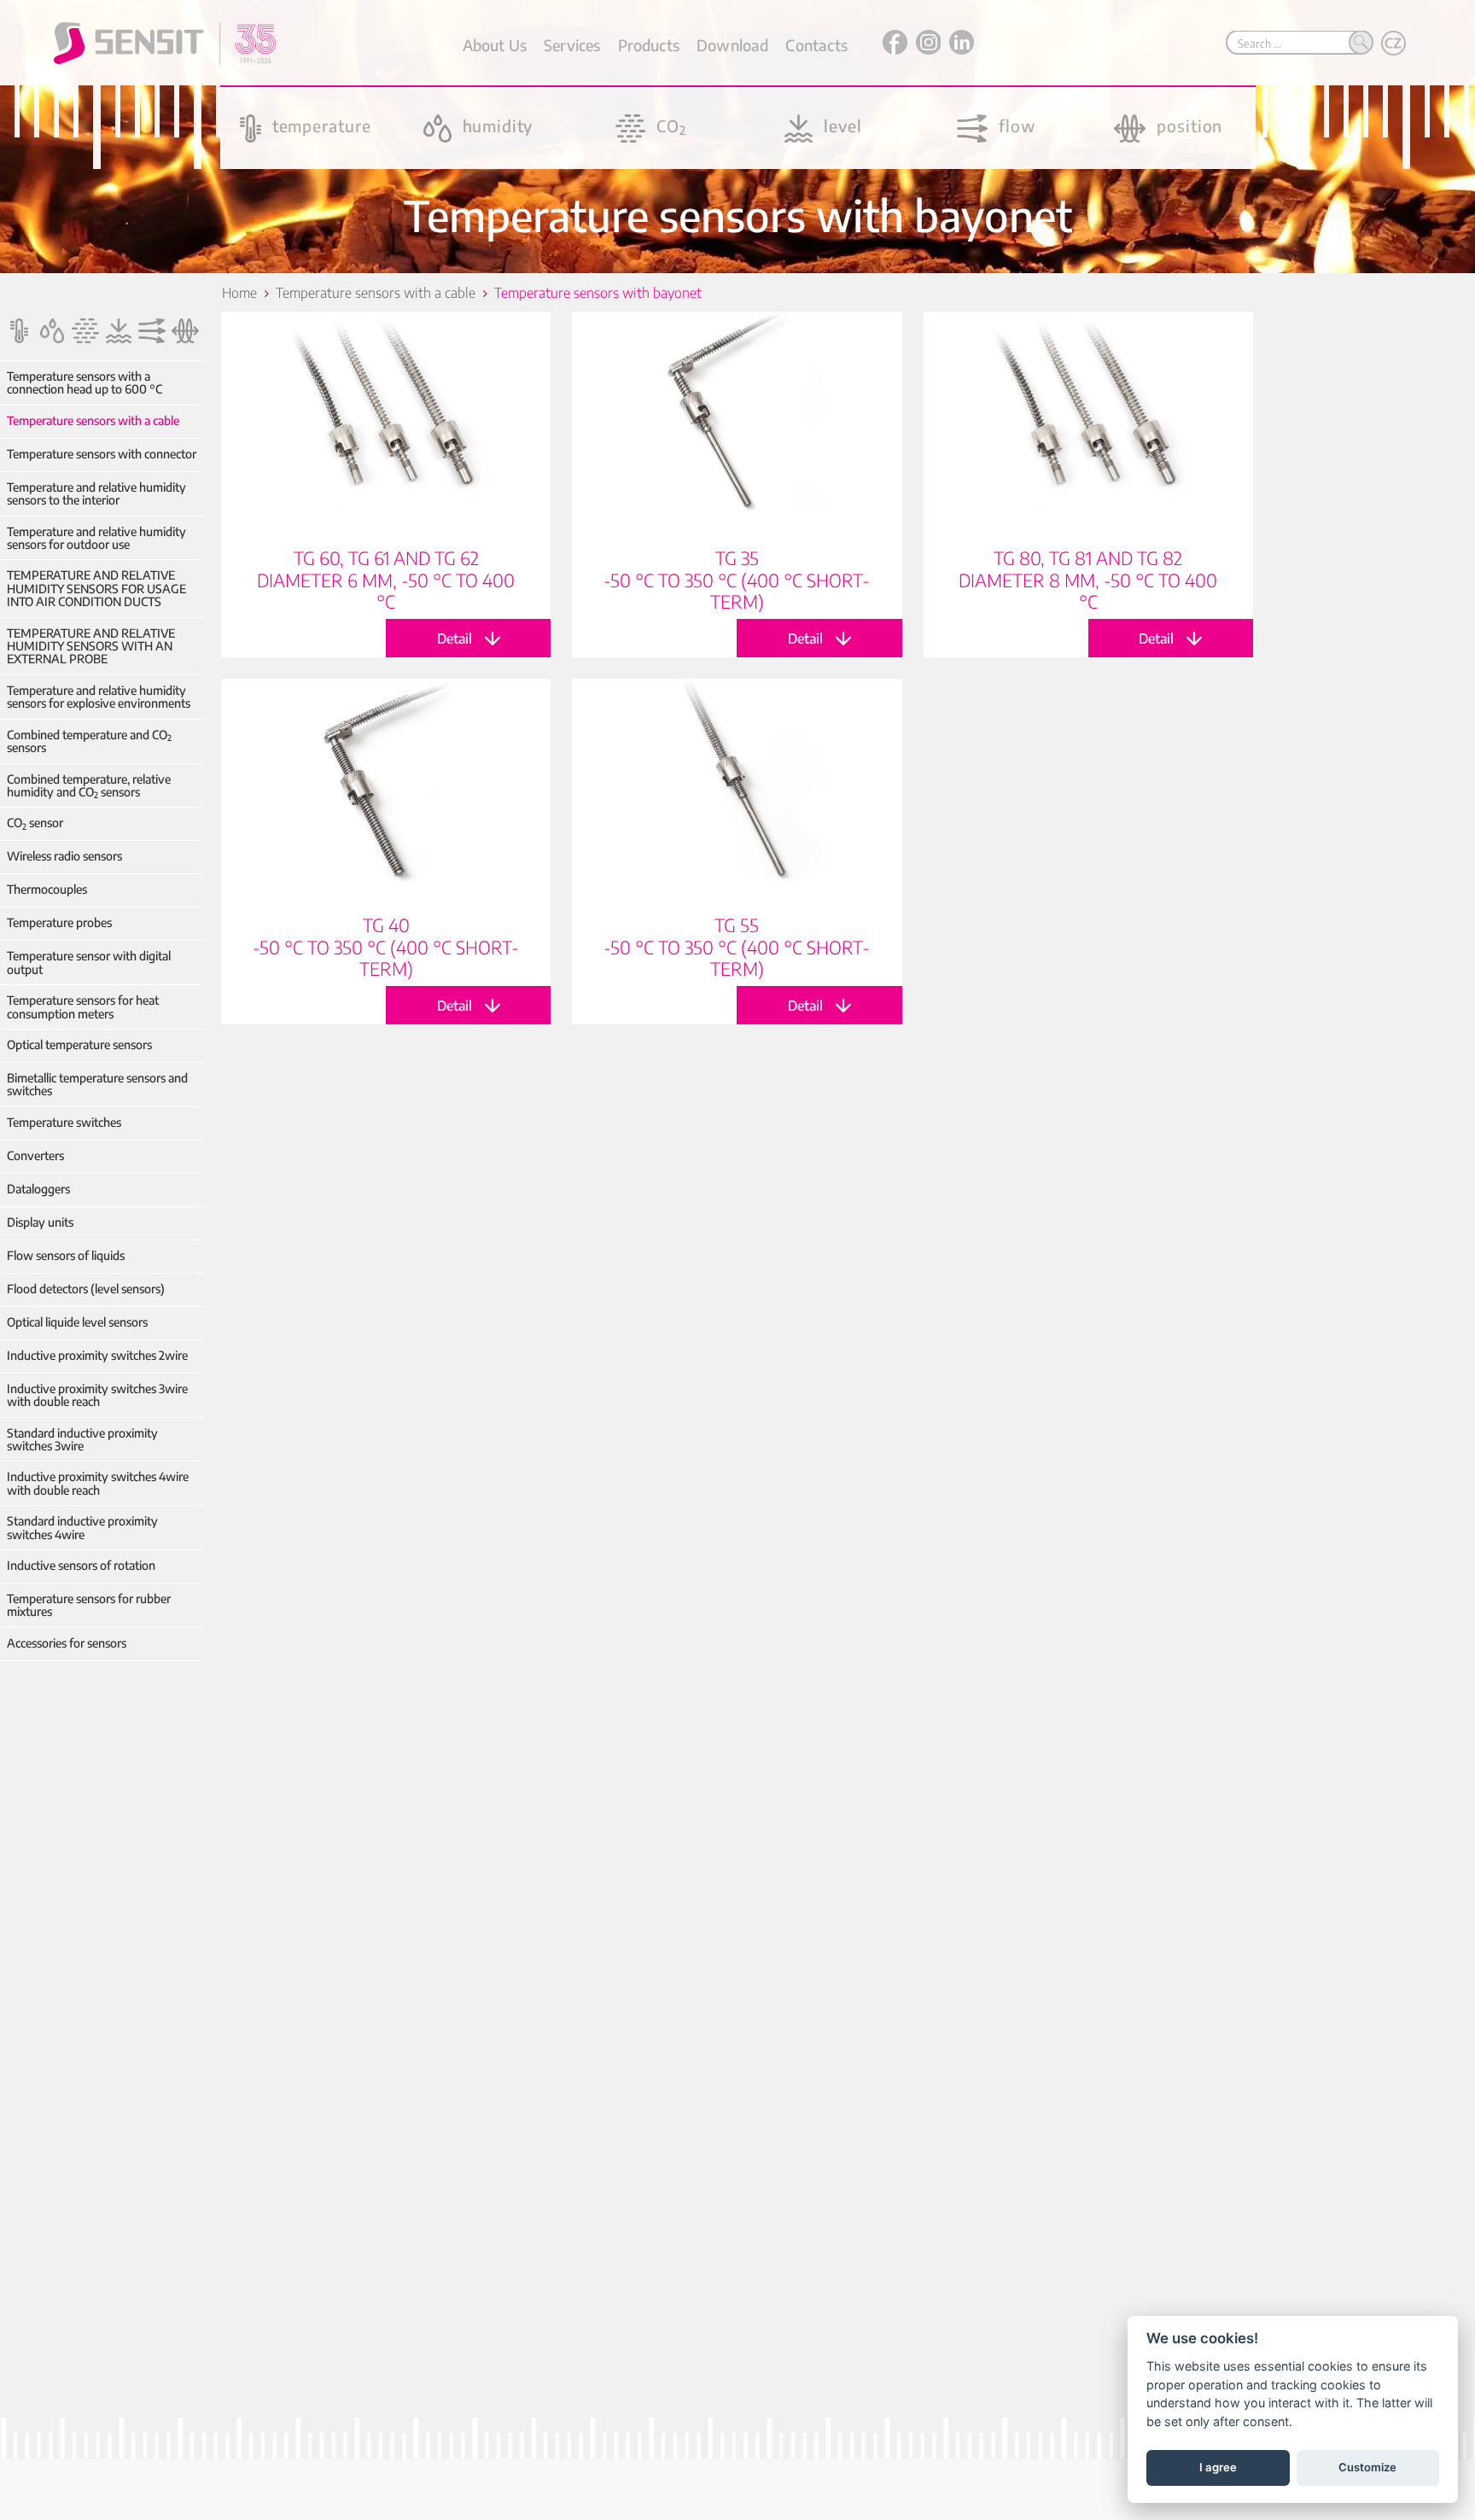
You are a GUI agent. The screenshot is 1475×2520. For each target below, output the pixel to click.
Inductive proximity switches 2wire (97, 1355)
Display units (40, 1222)
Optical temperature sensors (79, 1044)
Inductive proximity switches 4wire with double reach (98, 1483)
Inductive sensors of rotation (81, 1565)
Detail (386, 484)
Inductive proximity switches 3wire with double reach (97, 1395)
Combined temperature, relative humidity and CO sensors (89, 786)
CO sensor (35, 822)
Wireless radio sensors (64, 856)
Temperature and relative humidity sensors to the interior (96, 494)
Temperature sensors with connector (102, 454)
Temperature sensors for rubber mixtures (89, 1605)
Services (572, 45)
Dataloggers (38, 1189)
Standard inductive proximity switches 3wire (82, 1440)
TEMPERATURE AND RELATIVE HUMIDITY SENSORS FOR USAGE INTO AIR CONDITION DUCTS (96, 588)
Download (732, 45)
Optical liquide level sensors (77, 1322)
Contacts (816, 45)
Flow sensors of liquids (66, 1255)
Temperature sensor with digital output (89, 962)
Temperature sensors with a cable (93, 420)
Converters (35, 1155)
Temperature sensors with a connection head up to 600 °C (85, 383)
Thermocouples (47, 889)
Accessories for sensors (67, 1643)
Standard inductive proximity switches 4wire (82, 1528)
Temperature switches (64, 1122)
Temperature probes (59, 922)
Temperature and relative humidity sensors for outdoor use (96, 538)
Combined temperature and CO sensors (89, 741)
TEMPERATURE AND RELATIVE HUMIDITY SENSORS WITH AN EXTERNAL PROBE (91, 646)
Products (649, 45)
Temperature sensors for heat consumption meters (83, 1007)
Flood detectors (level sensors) (86, 1289)
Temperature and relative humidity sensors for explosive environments (99, 697)
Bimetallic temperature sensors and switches (97, 1085)
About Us (495, 45)
